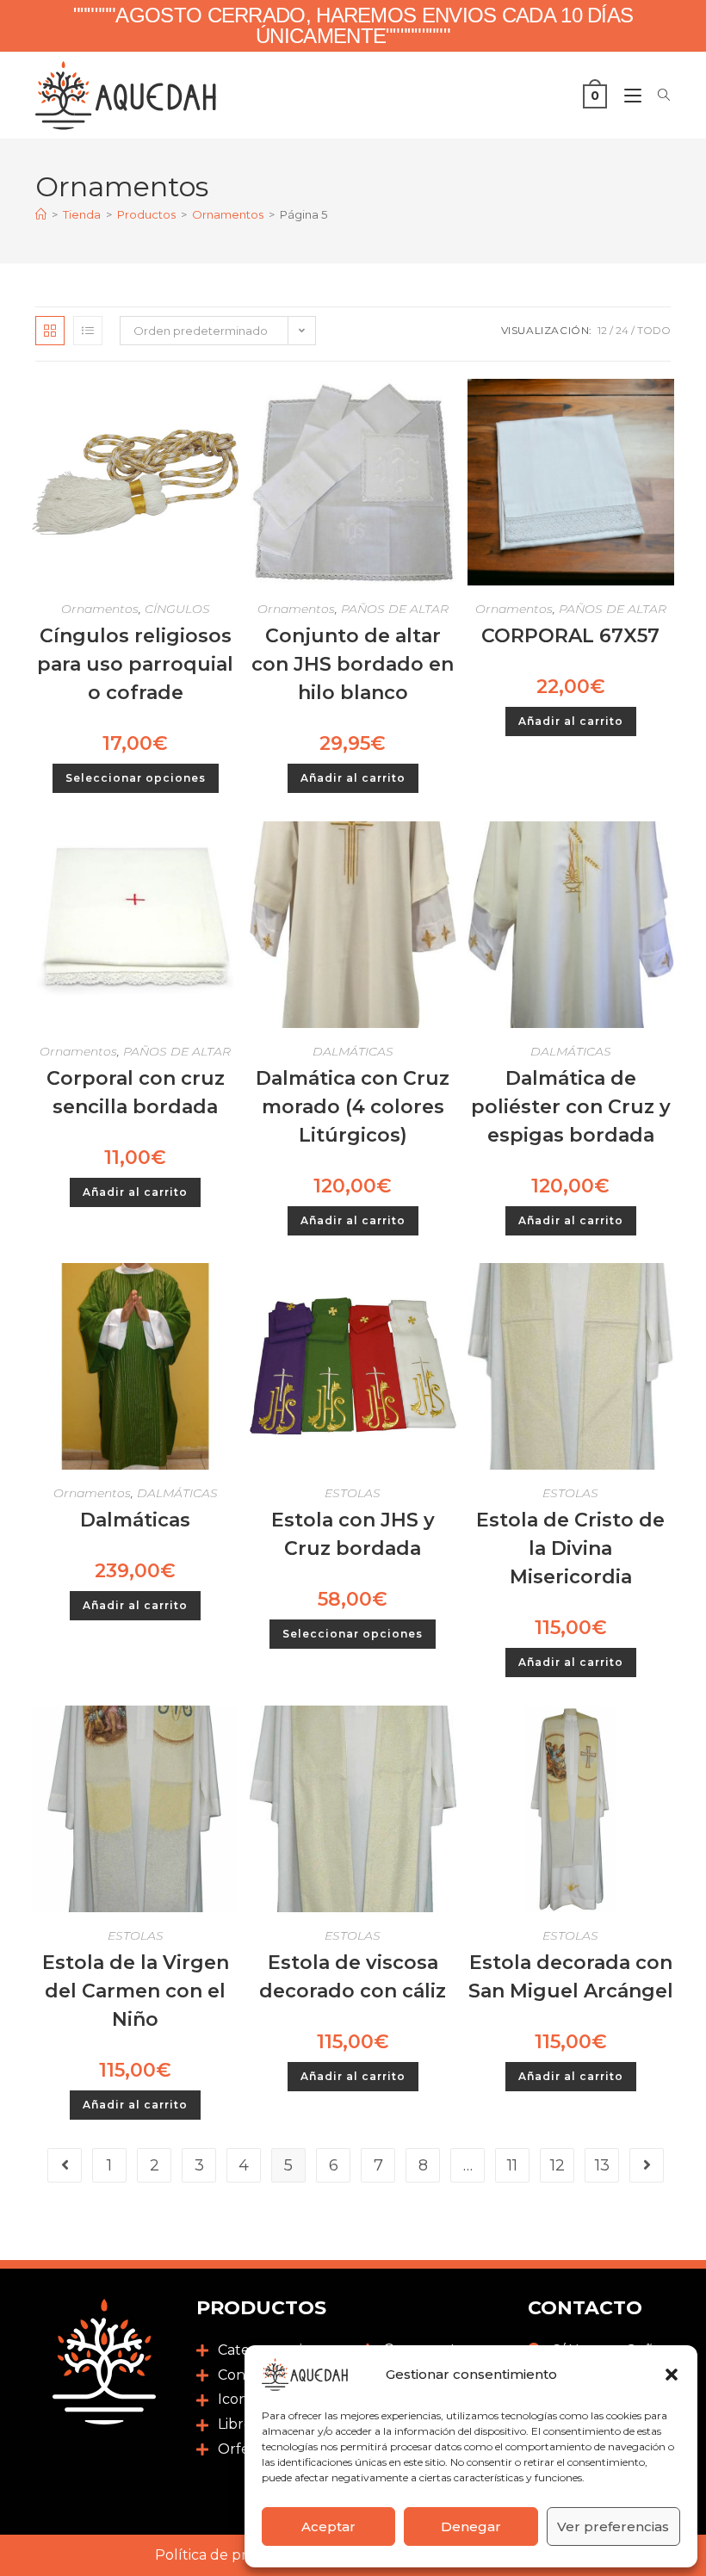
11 (512, 2165)
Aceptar (328, 2526)
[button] (672, 2375)
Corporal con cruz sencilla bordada (136, 1093)
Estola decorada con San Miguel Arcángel (571, 1977)
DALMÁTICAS (353, 1051)
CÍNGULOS (177, 609)
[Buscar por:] (658, 96)
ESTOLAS (353, 1493)
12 (602, 330)
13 (602, 2165)
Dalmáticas (135, 1520)
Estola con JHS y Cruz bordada (353, 1534)
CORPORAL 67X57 (570, 636)
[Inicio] (41, 214)
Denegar (471, 2526)
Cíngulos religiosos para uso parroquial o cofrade (135, 664)
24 (622, 330)
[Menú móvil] (629, 96)
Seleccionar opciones (136, 778)
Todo (654, 330)
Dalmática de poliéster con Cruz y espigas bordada (571, 1107)
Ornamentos (100, 609)
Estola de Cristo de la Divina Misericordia (570, 1548)
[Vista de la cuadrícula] (50, 331)
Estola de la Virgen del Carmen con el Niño (136, 1991)
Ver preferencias (613, 2526)
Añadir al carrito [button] (353, 778)
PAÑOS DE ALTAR (395, 609)
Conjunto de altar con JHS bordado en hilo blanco (353, 664)
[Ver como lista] (88, 331)
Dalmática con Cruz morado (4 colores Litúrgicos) (353, 1107)
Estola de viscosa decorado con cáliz (353, 1977)
